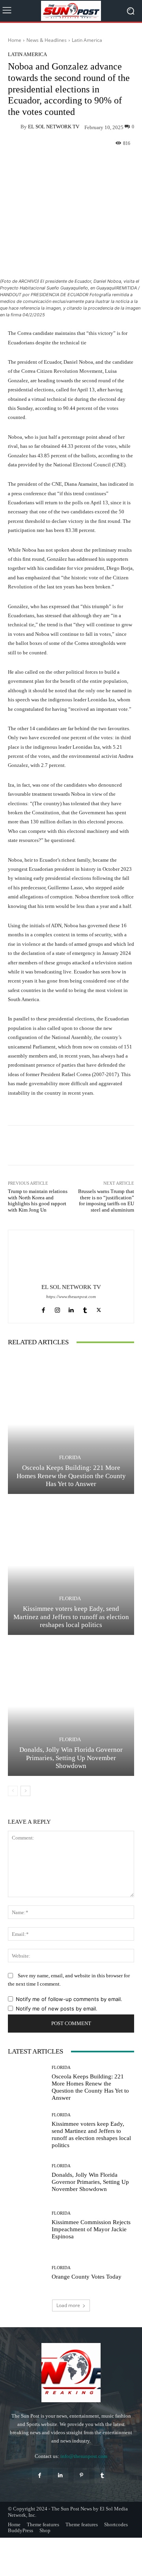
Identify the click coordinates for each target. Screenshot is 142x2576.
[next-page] (25, 1791)
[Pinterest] (81, 2475)
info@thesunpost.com (84, 2456)
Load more (68, 2305)
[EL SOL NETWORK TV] (14, 127)
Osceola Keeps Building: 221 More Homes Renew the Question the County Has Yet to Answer (71, 1476)
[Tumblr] (85, 1308)
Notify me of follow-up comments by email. (69, 1999)
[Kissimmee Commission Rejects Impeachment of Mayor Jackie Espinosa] (27, 2225)
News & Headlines (47, 40)
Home (15, 40)
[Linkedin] (71, 1308)
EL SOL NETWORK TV (54, 127)
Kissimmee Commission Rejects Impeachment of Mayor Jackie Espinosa (91, 2229)
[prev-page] (13, 1791)
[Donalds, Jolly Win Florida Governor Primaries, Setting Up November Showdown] (71, 1706)
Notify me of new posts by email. (57, 2009)
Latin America (87, 40)
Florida (70, 1457)
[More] (101, 162)
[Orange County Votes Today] (27, 2273)
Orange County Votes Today (87, 2277)
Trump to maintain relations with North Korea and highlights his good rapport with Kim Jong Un (38, 1201)
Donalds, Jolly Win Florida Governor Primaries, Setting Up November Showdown (71, 1758)
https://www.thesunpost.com (71, 1297)
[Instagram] (57, 1308)
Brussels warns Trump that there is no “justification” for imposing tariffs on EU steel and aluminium (106, 1201)
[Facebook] (44, 1308)
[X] (99, 1308)
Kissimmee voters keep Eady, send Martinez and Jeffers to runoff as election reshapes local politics (71, 1617)
